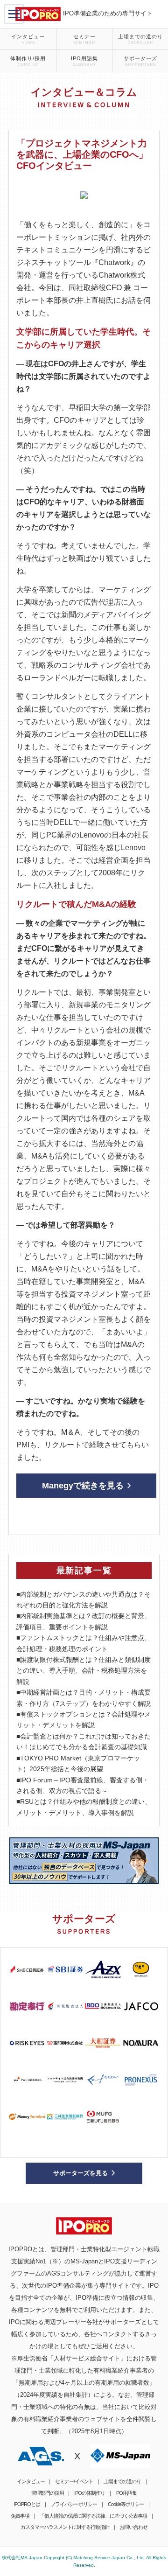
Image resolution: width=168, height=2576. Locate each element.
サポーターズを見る (80, 2173)
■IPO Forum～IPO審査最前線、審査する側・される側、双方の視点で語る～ (83, 1785)
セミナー (84, 39)
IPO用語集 (84, 61)
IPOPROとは (27, 2504)
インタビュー (28, 39)
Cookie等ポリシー (126, 2504)
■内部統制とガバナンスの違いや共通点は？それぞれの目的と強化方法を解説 (84, 1600)
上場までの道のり (140, 39)
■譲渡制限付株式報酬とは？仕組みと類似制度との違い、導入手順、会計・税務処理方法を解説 (84, 1671)
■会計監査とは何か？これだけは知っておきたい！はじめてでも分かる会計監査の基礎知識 (84, 1742)
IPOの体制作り (90, 2493)
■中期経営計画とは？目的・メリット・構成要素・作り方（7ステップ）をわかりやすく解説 (84, 1698)
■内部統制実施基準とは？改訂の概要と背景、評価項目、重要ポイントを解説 (84, 1621)
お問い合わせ (133, 2527)
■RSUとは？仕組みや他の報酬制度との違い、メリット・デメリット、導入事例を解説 (84, 1807)
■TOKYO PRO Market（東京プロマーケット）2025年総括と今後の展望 (78, 1763)
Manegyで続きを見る (83, 1486)
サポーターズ (140, 61)
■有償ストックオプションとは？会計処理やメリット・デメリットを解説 (84, 1720)
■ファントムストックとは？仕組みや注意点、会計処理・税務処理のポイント (84, 1643)
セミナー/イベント (74, 2481)
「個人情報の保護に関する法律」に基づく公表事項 (93, 2516)
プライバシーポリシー (74, 2504)
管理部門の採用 (48, 2493)
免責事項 (20, 2516)
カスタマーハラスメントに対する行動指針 (65, 2527)
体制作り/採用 (28, 61)
